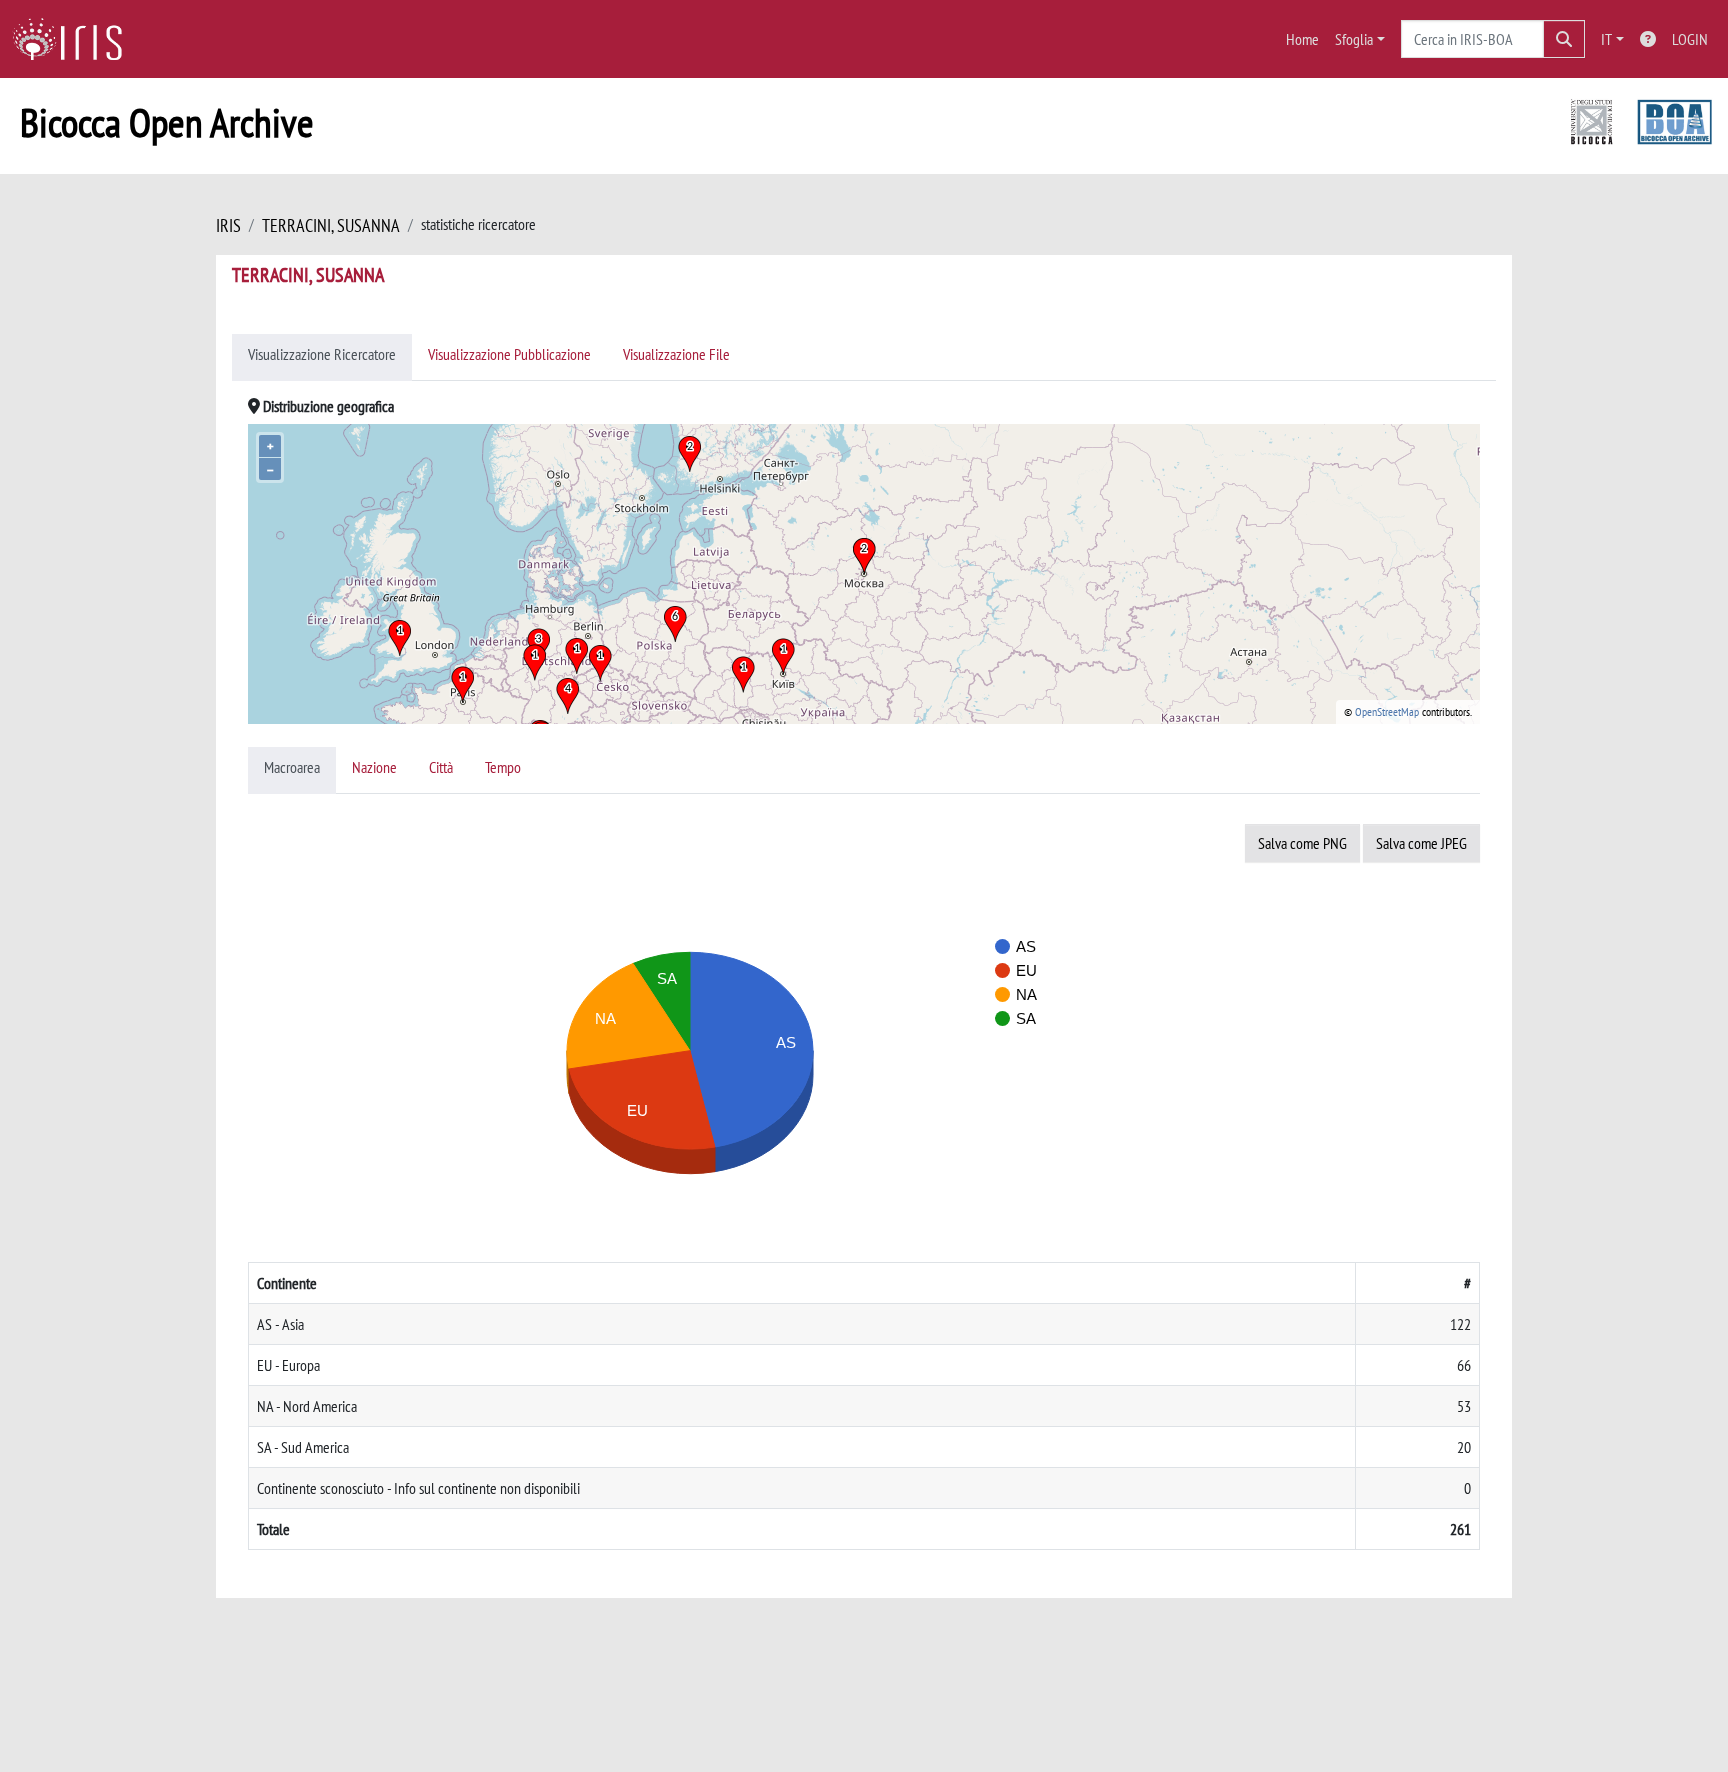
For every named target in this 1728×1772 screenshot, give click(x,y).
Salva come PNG (1302, 843)
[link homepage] (75, 39)
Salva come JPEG (1421, 843)
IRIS (228, 225)
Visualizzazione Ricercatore (322, 354)
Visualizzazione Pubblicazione (509, 354)
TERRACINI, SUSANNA (331, 225)
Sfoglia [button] (1354, 39)
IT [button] (1606, 39)
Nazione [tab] (374, 767)
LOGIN (1690, 39)
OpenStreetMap (1387, 711)
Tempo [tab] (503, 767)
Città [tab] (441, 767)
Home (1302, 39)
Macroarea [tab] (292, 767)
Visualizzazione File (676, 354)
